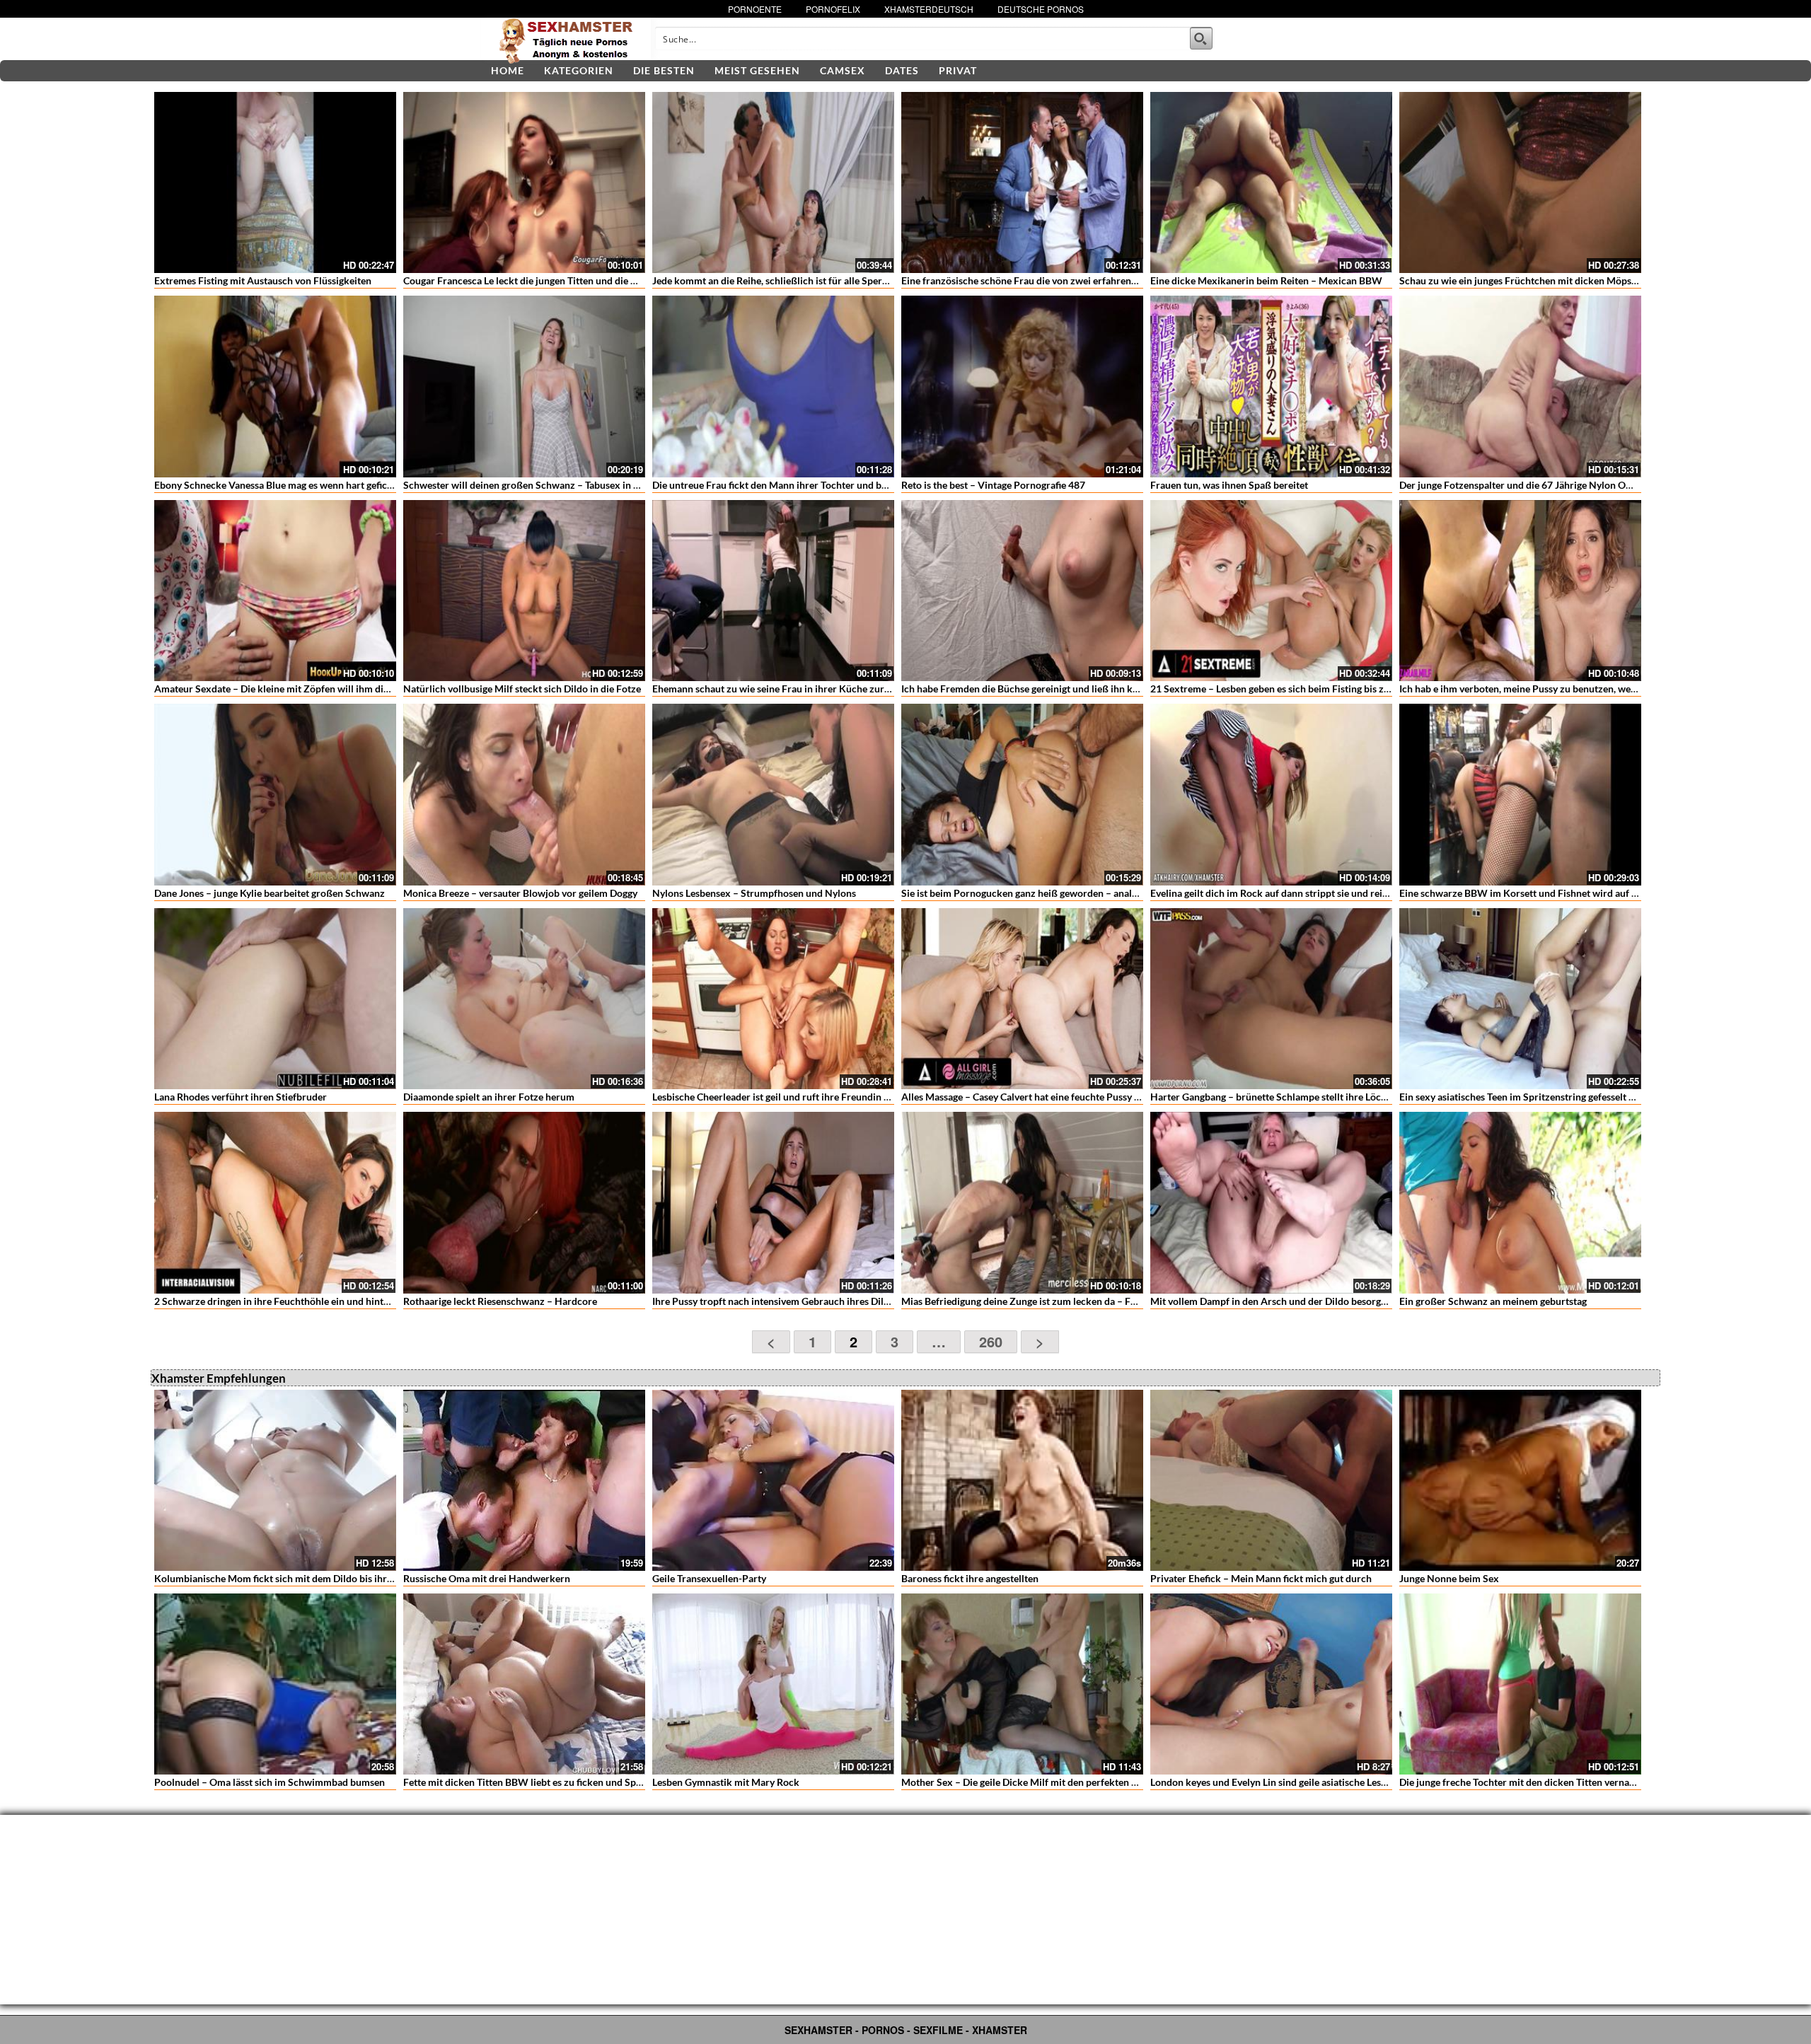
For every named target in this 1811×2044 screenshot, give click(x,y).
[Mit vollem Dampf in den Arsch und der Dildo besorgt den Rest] (1271, 1202)
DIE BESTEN (664, 70)
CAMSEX (843, 70)
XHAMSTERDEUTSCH (929, 9)
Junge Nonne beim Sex (1449, 1578)
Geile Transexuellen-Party (709, 1578)
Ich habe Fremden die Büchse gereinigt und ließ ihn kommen (1034, 689)
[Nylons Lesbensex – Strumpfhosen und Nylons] (773, 794)
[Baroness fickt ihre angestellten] (1022, 1480)
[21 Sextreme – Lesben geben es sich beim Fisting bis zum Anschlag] (1271, 591)
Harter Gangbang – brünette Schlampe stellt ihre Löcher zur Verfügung (1306, 1097)
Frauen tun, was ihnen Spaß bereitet (1229, 485)
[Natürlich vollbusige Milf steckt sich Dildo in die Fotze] (524, 591)
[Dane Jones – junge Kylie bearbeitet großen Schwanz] (275, 794)
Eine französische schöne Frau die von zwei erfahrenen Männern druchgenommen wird (1093, 280)
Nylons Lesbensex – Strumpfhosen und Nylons (754, 893)
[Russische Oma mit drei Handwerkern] (524, 1480)
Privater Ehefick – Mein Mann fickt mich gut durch (1261, 1578)
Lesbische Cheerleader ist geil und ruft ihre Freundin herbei (782, 1097)
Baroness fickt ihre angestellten (970, 1578)
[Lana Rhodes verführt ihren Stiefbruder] (275, 999)
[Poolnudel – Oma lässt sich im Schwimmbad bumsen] (275, 1684)
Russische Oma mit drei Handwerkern (487, 1578)
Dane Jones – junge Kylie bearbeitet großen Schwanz (270, 893)
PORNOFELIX (833, 9)
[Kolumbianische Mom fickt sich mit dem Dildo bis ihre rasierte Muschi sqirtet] (275, 1480)
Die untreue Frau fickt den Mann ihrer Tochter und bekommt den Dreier (810, 485)
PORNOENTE (755, 9)
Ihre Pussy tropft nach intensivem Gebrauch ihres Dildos (776, 1301)
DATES (902, 70)
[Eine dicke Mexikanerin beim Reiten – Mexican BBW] (1271, 182)
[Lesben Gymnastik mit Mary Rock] (773, 1684)
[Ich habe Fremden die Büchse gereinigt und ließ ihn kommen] (1022, 591)
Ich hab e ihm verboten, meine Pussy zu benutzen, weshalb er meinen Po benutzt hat (1583, 689)
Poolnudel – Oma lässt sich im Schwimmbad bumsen (270, 1782)
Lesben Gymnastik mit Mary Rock (726, 1782)
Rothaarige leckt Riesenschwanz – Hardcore (500, 1301)
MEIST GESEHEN (757, 70)
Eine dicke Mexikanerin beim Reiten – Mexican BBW (1266, 280)
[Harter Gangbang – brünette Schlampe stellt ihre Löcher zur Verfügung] (1271, 999)
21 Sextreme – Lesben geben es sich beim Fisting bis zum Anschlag (1295, 689)
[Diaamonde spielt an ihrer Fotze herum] (524, 999)
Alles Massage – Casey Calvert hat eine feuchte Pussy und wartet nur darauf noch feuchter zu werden (1122, 1097)
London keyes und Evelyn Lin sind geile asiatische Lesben (1274, 1782)
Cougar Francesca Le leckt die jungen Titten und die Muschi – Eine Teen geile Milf (580, 280)
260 (991, 1341)
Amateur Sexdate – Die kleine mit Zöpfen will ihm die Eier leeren (296, 689)
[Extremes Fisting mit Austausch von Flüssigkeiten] (275, 182)
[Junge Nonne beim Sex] (1520, 1480)
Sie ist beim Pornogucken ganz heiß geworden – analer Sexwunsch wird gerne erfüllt (1087, 893)
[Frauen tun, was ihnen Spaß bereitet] (1271, 386)
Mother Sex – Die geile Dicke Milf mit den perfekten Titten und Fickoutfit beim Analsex (1092, 1782)
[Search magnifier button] (1201, 38)
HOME (508, 70)
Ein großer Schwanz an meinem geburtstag (1493, 1301)
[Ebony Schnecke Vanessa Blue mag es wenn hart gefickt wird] (275, 386)
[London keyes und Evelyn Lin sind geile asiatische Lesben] (1271, 1684)
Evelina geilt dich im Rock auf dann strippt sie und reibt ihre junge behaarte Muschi (1332, 893)
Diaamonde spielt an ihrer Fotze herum (489, 1097)
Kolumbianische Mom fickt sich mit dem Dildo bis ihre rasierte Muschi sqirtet (324, 1578)
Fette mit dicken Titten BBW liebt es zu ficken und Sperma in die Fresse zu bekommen (591, 1782)
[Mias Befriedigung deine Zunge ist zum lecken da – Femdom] (1022, 1202)
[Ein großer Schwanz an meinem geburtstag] (1520, 1202)
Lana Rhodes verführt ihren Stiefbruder (241, 1097)
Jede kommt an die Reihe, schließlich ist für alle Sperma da (780, 280)
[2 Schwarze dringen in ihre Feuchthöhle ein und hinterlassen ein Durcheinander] (275, 1202)
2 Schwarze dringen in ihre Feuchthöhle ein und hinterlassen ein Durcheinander (329, 1301)
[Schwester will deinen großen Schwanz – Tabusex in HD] (524, 386)
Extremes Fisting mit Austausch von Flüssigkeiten (263, 280)
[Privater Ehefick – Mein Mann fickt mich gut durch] (1271, 1480)
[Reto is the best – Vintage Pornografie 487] (1022, 386)
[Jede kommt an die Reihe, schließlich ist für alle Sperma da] (773, 182)
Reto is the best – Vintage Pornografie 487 (993, 485)
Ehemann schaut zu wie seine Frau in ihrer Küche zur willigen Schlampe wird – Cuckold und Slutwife (873, 689)
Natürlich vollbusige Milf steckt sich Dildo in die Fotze (522, 689)
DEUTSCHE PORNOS (1041, 9)
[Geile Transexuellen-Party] (773, 1480)
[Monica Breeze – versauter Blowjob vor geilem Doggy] (524, 794)
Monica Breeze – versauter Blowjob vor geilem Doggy (520, 893)
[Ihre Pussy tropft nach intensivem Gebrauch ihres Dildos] (773, 1202)
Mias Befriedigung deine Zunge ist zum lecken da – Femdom (1032, 1301)
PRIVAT (958, 70)
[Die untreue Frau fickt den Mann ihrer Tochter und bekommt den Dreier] (773, 386)
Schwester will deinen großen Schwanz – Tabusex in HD (526, 485)
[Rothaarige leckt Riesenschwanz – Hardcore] (524, 1202)
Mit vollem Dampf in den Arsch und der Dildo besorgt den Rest (1287, 1301)
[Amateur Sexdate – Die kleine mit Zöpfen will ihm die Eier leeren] (275, 591)
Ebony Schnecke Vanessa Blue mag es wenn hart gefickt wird (287, 485)
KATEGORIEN (579, 70)
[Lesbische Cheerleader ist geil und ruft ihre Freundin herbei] (773, 999)
